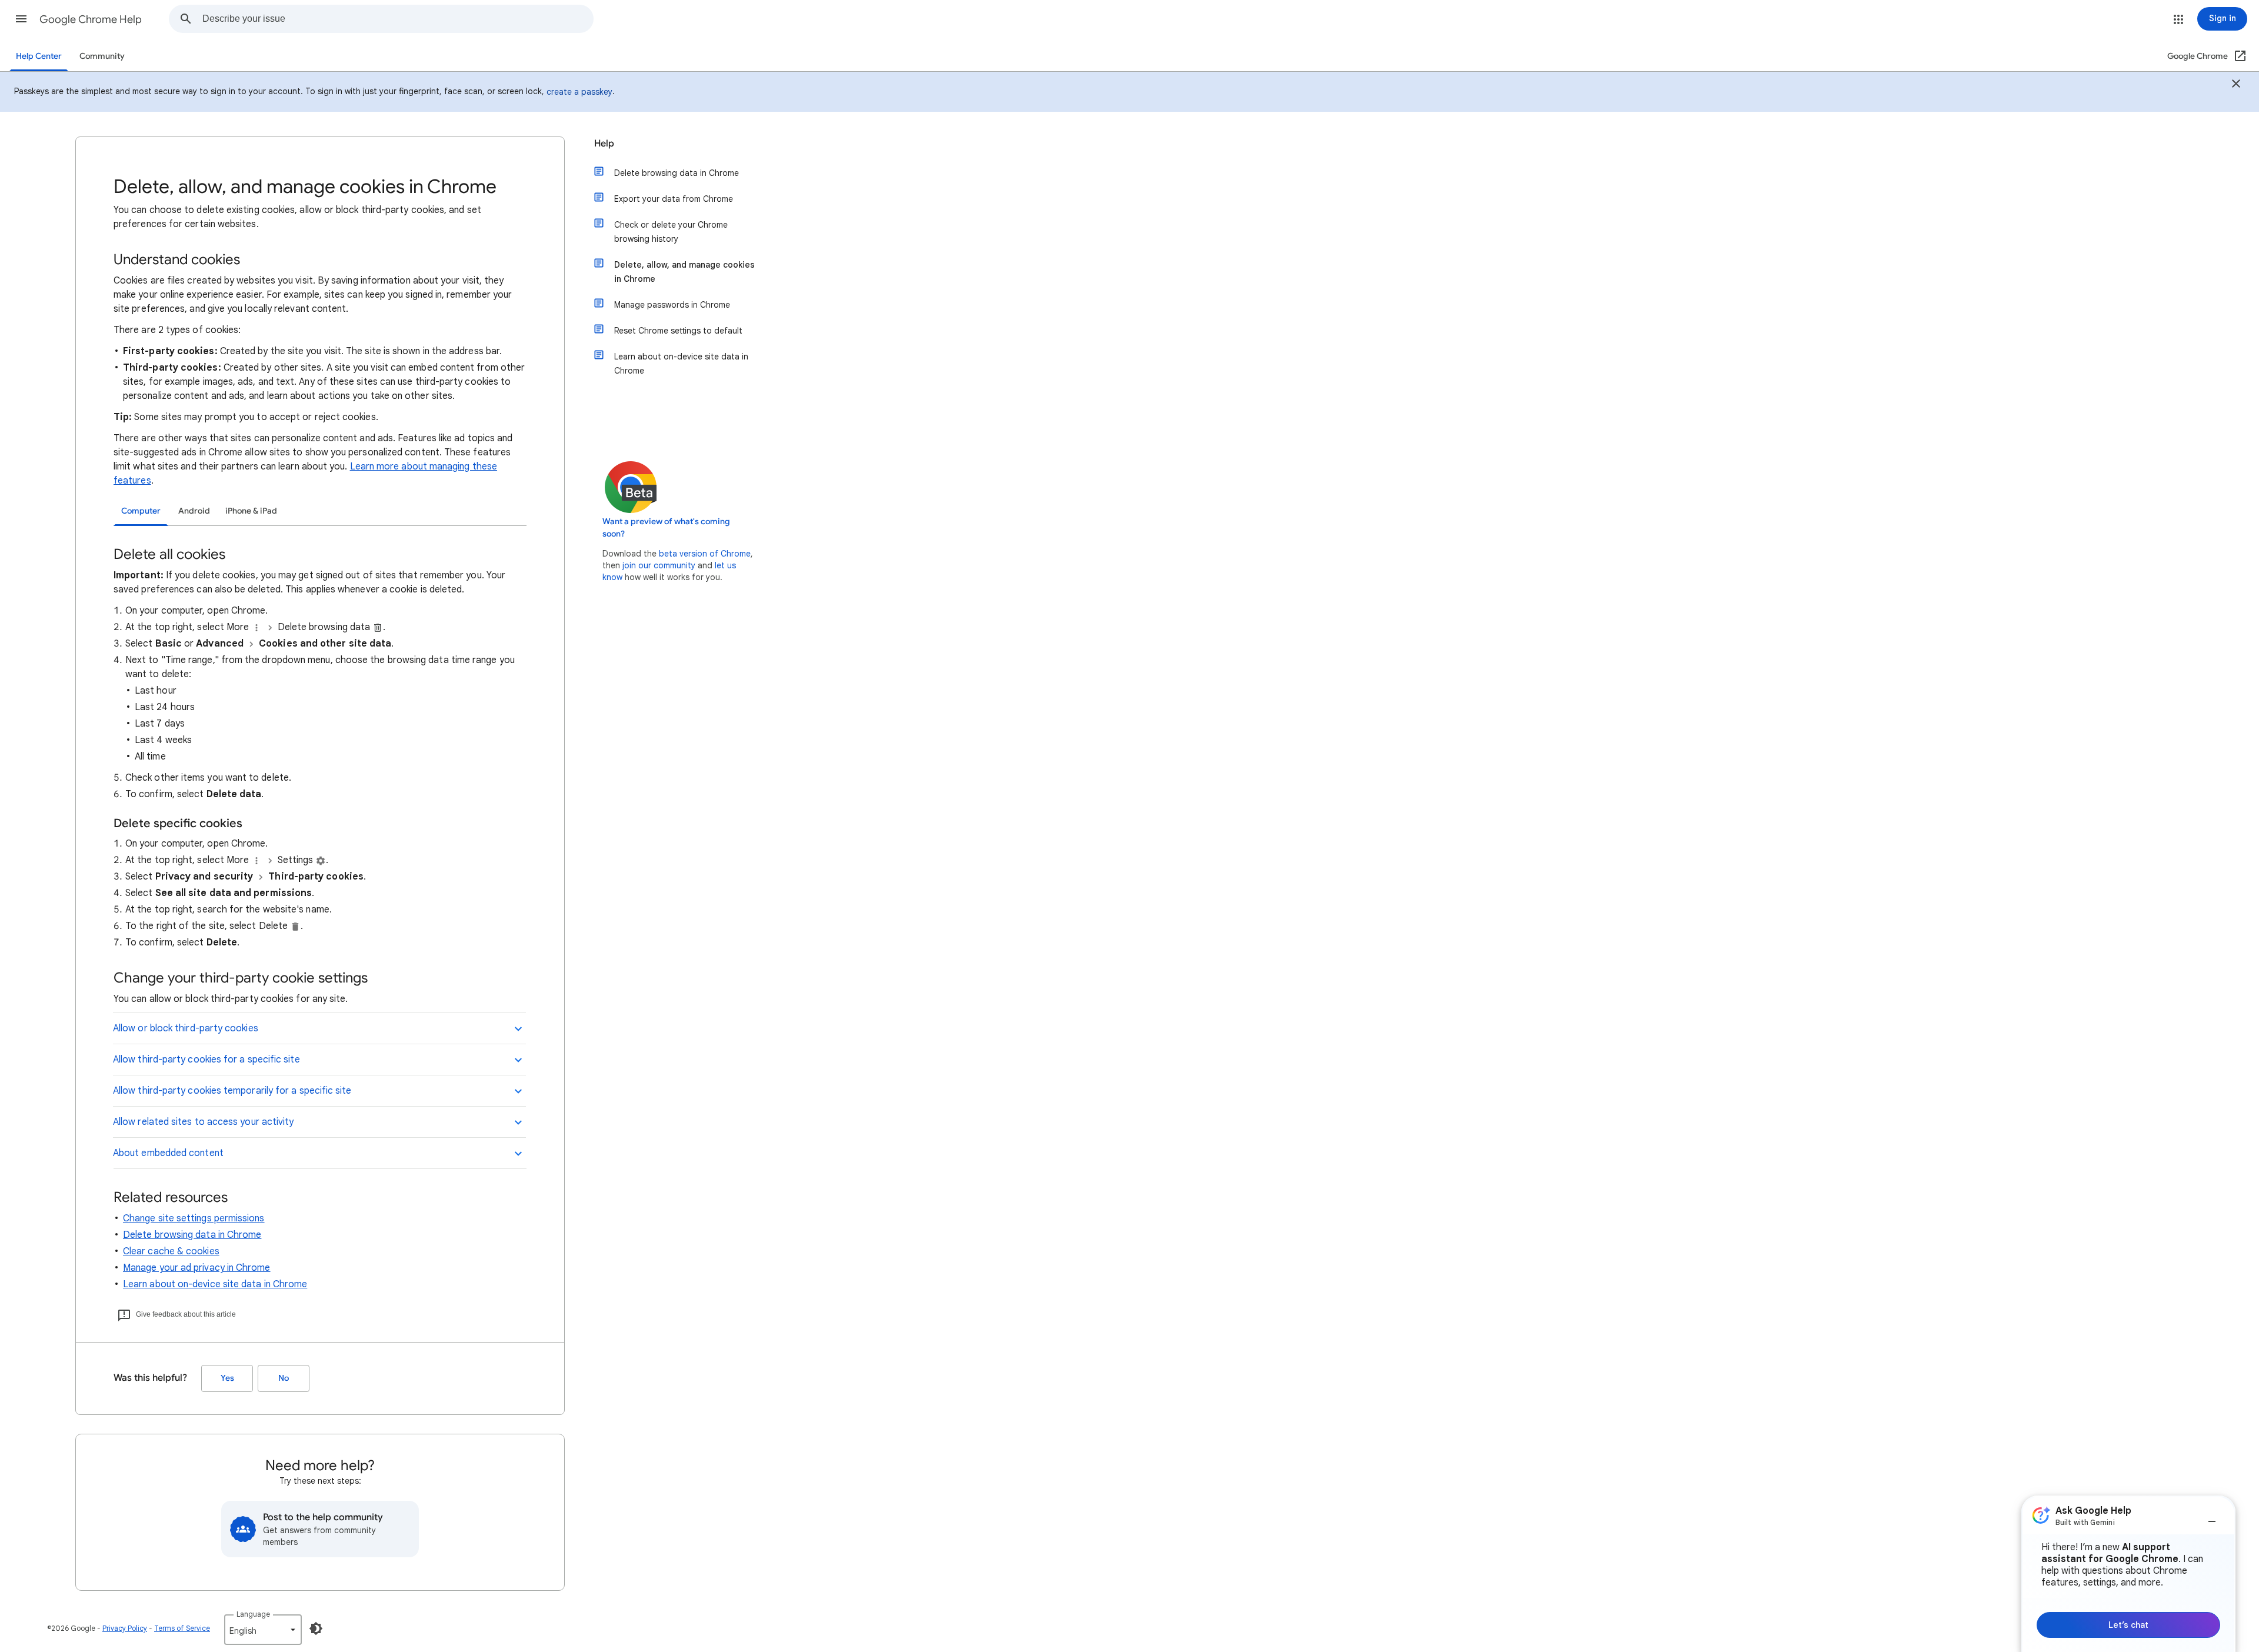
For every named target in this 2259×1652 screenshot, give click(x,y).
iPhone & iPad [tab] (251, 511)
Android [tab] (194, 511)
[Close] (2236, 85)
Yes (227, 1378)
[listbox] (263, 1630)
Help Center (39, 56)
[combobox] (398, 19)
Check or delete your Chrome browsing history (671, 232)
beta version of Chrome (705, 554)
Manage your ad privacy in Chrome (197, 1268)
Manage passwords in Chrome (672, 305)
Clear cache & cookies (171, 1251)
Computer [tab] (141, 511)
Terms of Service (182, 1628)
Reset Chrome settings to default (678, 331)
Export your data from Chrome (674, 199)
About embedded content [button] (168, 1153)
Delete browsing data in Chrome (192, 1235)
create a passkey (579, 92)
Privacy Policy (125, 1628)
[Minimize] (2212, 1517)
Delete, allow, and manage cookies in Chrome (684, 272)
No (284, 1378)
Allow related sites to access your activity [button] (203, 1122)
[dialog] (2128, 1574)
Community (102, 56)
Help (604, 144)
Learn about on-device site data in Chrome (215, 1284)
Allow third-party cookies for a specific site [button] (206, 1060)
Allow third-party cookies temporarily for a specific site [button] (232, 1091)
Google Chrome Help (91, 19)
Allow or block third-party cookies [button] (186, 1028)
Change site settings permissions (194, 1218)
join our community (659, 565)
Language (253, 1614)
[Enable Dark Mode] (316, 1628)
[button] (21, 19)
